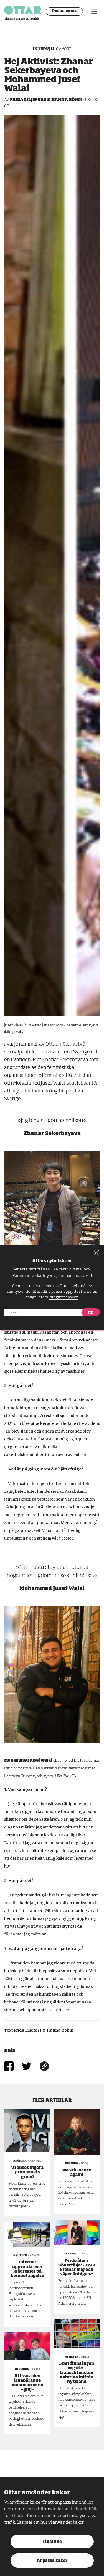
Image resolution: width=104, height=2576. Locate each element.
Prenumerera (64, 11)
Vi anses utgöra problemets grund (27, 2172)
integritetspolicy (63, 1297)
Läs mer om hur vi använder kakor (50, 2523)
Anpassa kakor (52, 2561)
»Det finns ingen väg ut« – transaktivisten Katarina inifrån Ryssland (77, 2373)
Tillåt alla (52, 2542)
